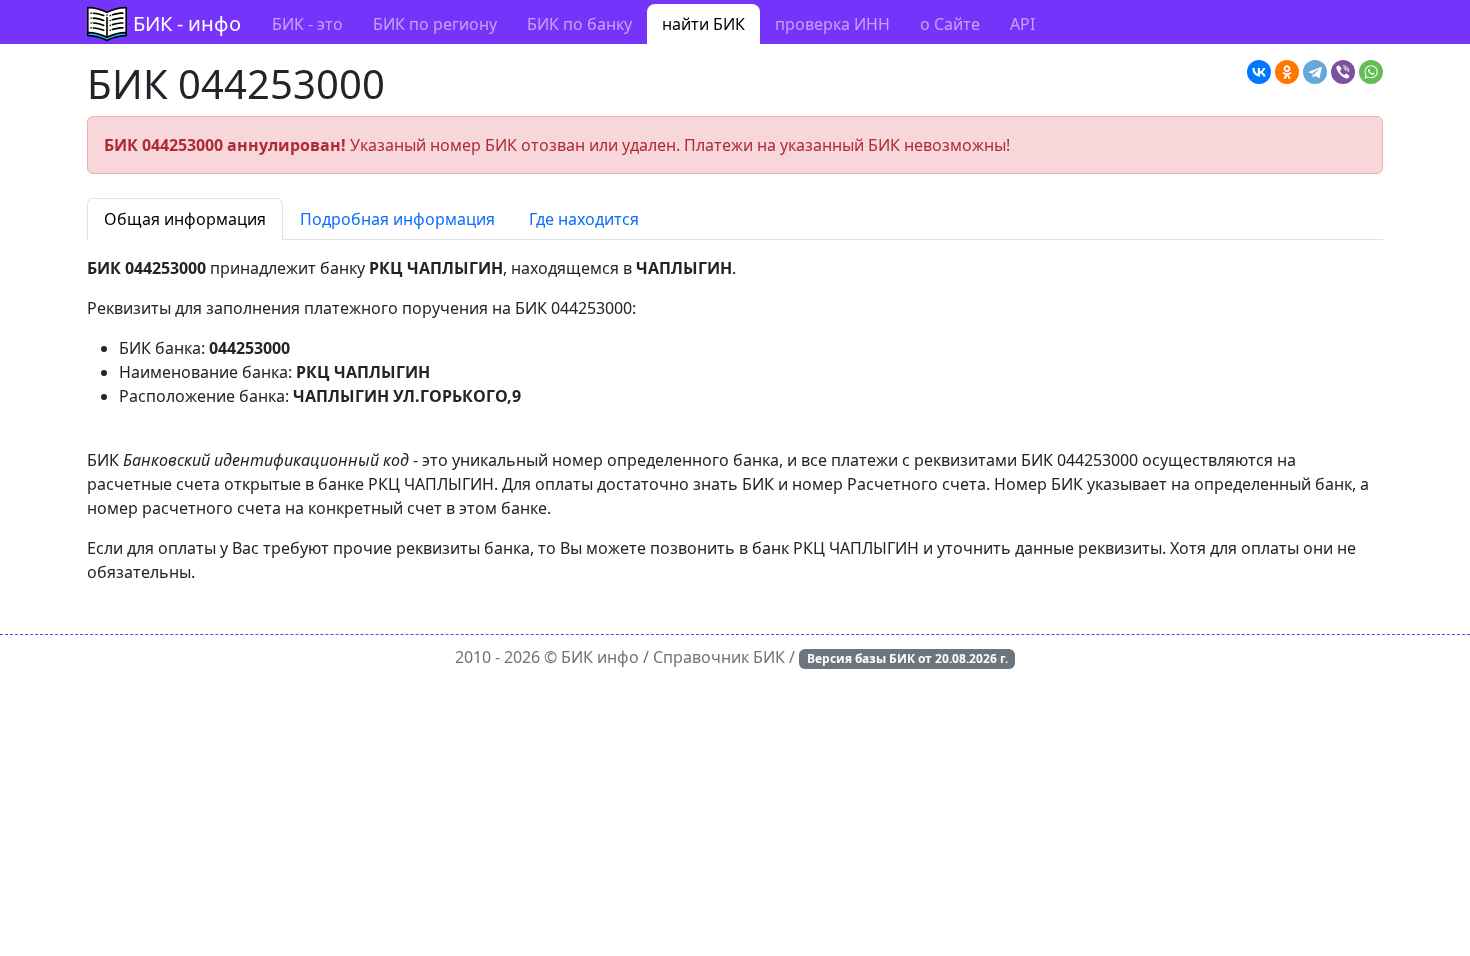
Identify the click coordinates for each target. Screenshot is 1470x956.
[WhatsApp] (1371, 72)
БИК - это (307, 24)
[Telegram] (1315, 72)
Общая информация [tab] (185, 219)
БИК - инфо (187, 23)
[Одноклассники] (1287, 72)
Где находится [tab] (584, 219)
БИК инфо (600, 657)
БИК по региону (435, 24)
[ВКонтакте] (1259, 72)
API (1022, 24)
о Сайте (950, 24)
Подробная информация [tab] (397, 219)
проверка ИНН (832, 24)
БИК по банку (579, 24)
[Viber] (1343, 72)
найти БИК (703, 24)
